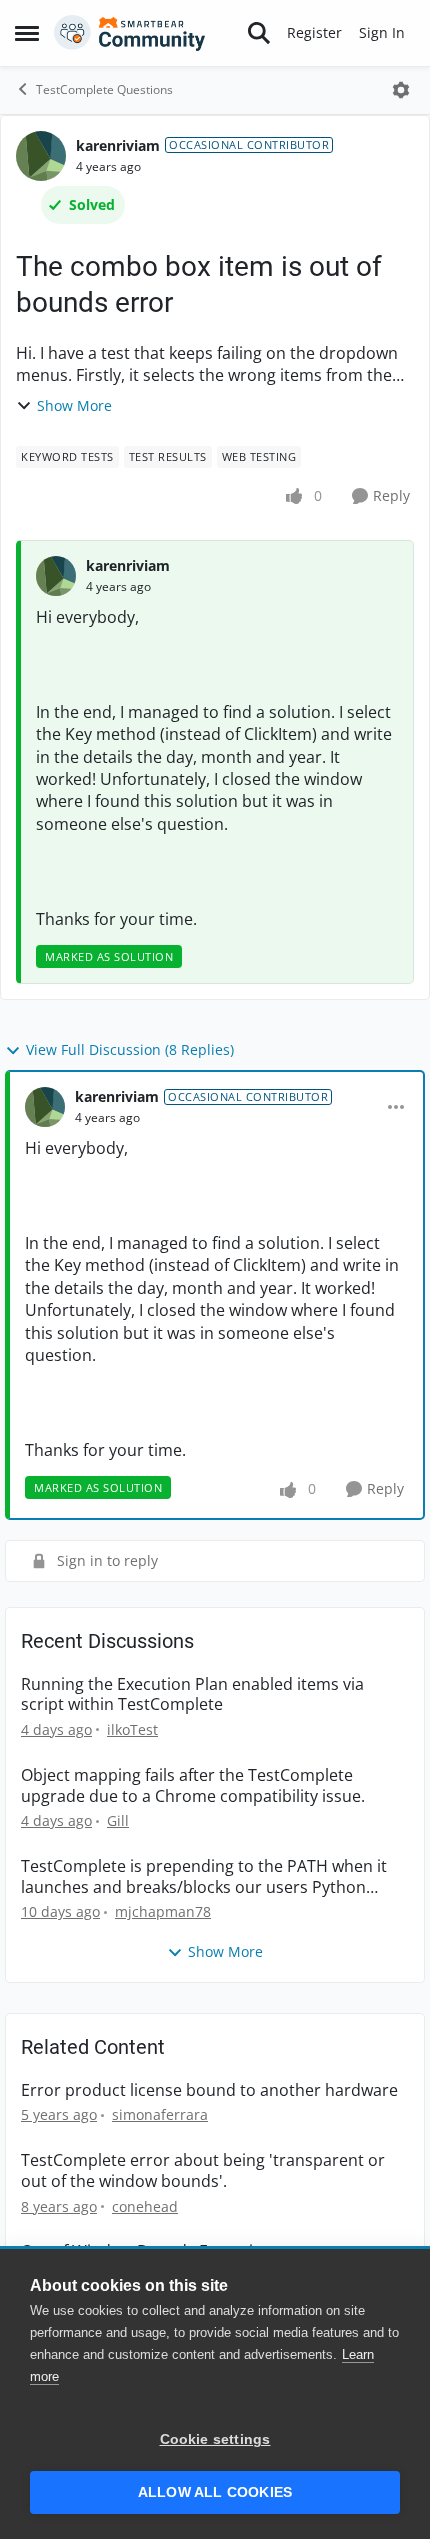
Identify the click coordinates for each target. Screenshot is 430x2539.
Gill (118, 1820)
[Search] (259, 33)
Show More (74, 405)
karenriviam (118, 145)
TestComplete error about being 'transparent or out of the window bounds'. (203, 2171)
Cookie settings (215, 2439)
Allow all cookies (215, 2492)
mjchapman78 (163, 1911)
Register (314, 32)
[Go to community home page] (130, 33)
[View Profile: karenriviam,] (56, 576)
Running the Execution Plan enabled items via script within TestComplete (192, 1695)
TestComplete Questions (104, 89)
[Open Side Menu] (27, 33)
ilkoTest (132, 1729)
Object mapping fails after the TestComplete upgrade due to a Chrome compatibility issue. (193, 1786)
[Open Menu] (401, 90)
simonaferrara (160, 2114)
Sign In (382, 32)
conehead (145, 2206)
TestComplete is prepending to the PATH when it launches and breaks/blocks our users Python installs (204, 1877)
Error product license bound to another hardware (209, 2090)
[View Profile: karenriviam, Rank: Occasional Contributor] (41, 156)
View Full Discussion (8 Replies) (130, 1049)
